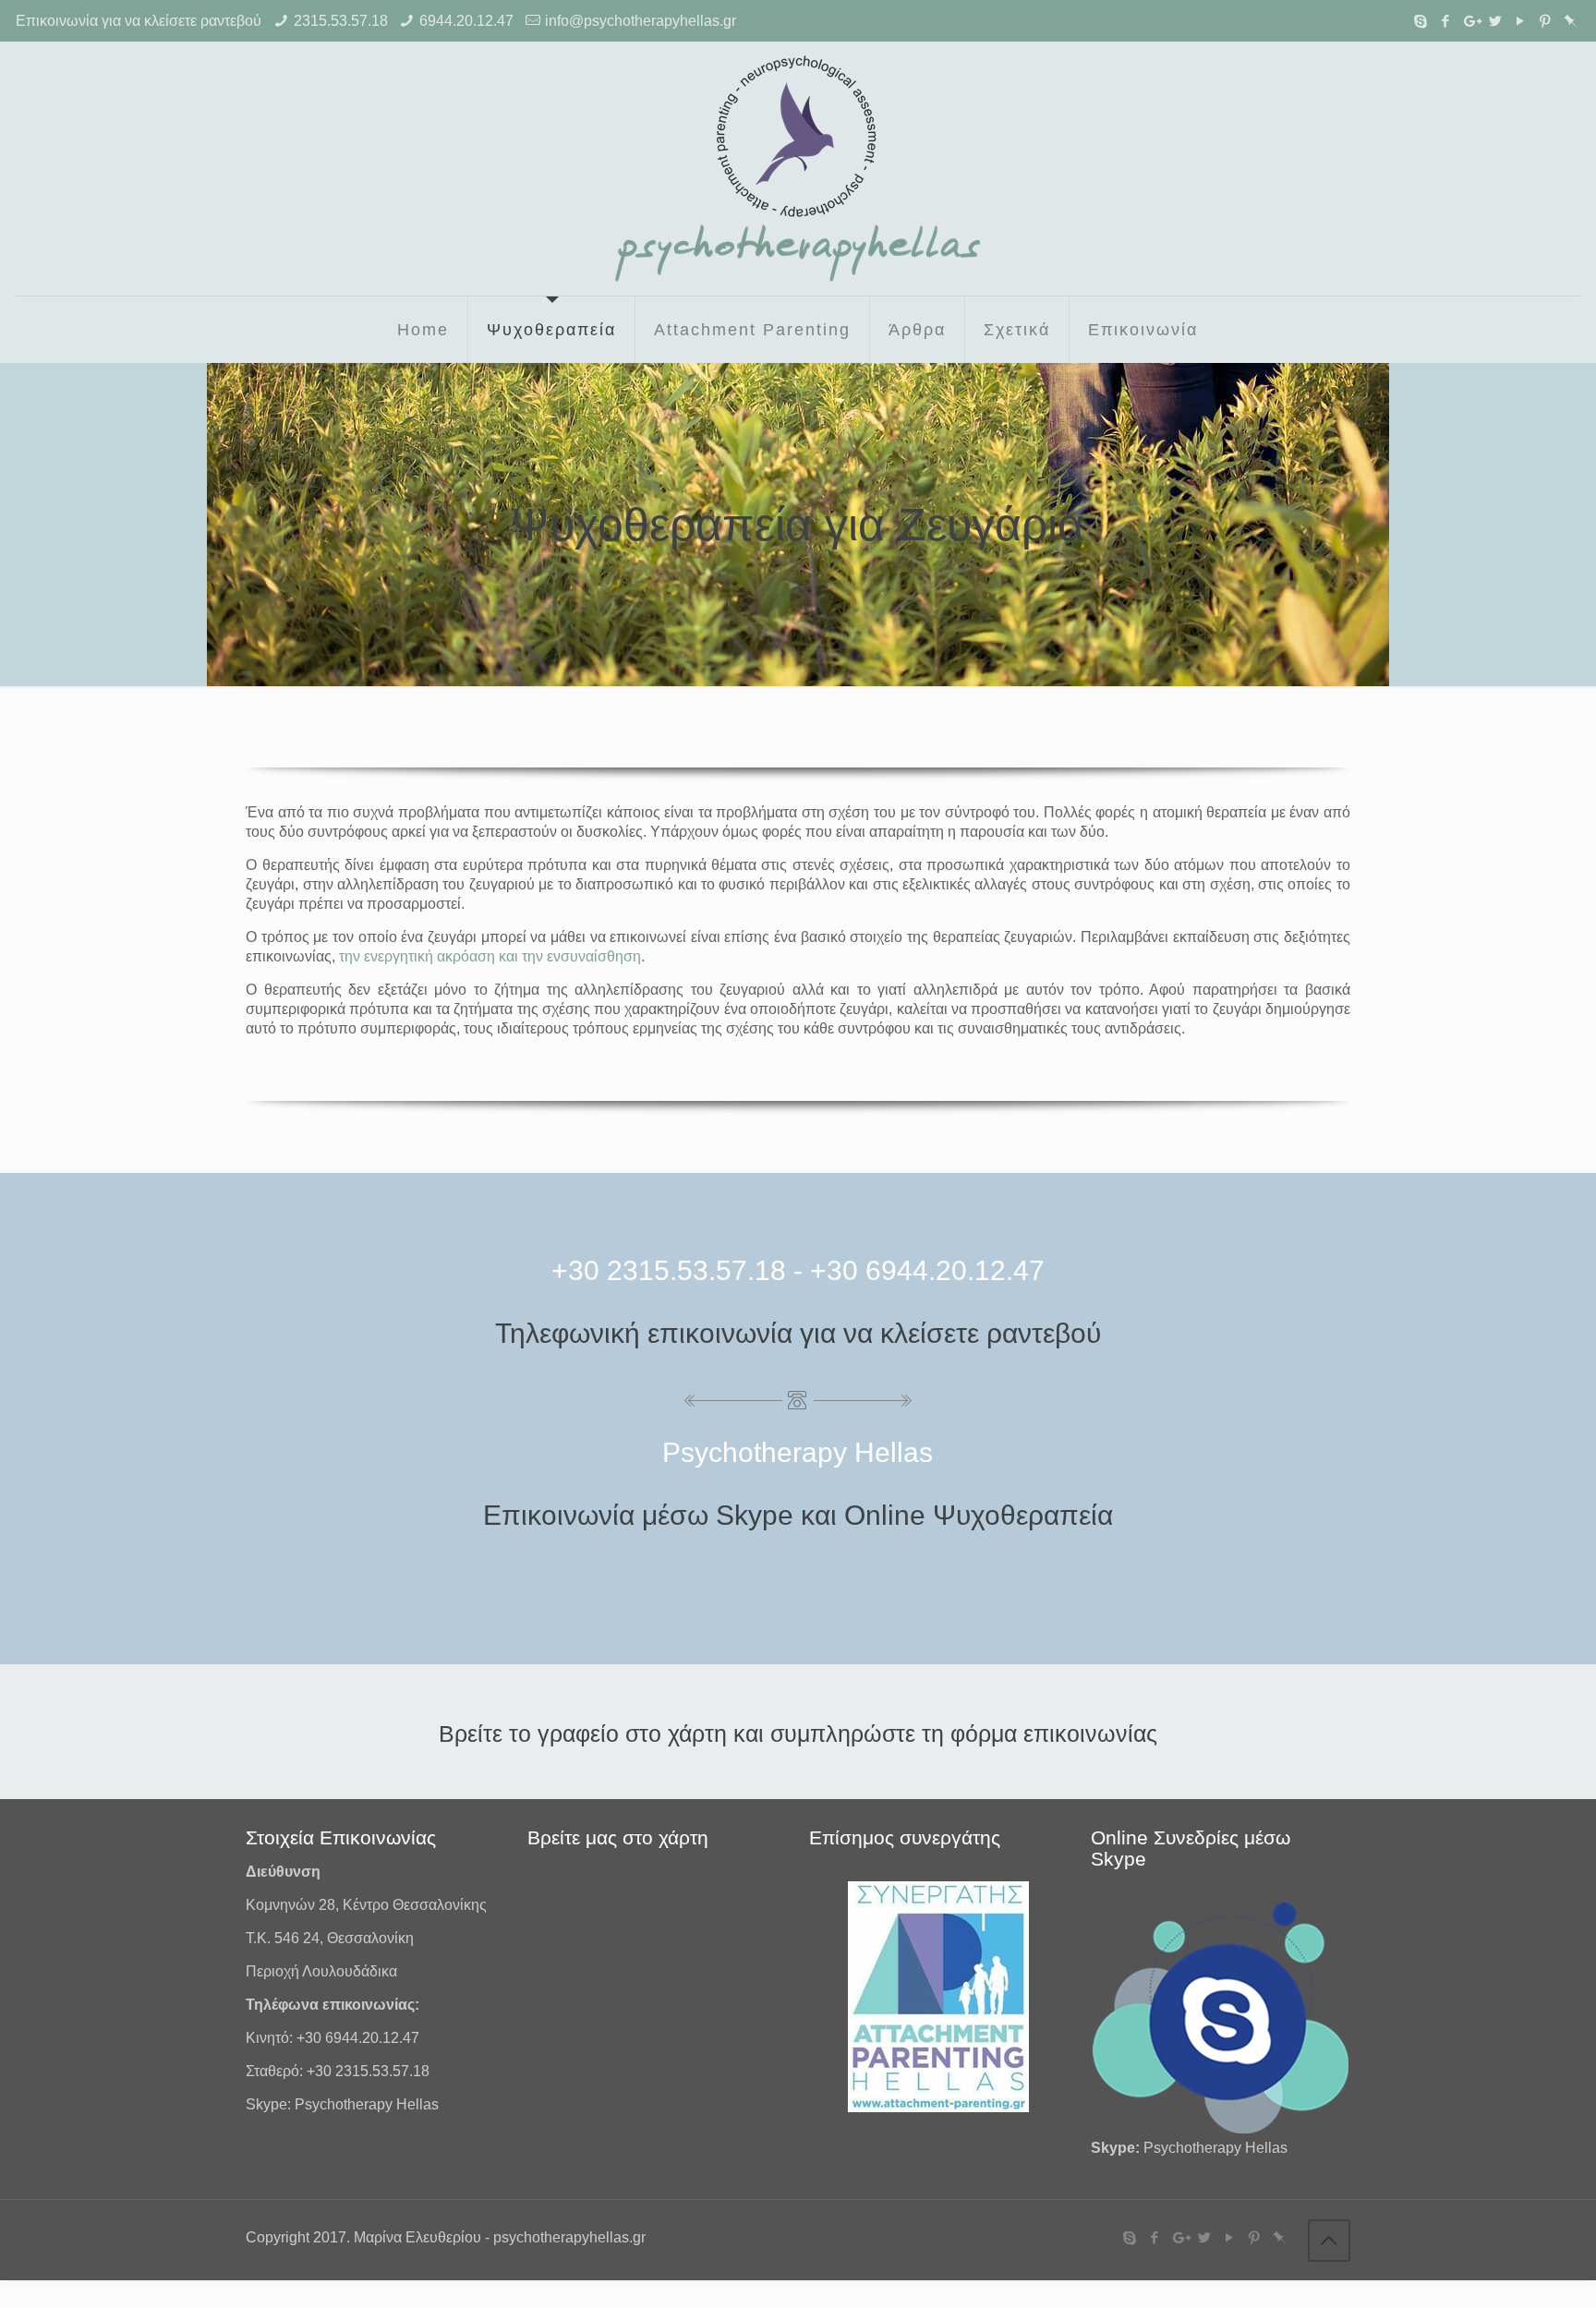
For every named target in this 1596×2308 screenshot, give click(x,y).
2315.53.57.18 (341, 21)
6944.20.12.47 (466, 21)
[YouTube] (1521, 21)
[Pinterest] (1546, 21)
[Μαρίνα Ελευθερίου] (798, 169)
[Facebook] (1446, 21)
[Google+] (1471, 21)
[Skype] (1421, 21)
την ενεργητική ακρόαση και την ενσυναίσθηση (490, 956)
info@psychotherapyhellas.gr (641, 21)
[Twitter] (1496, 21)
